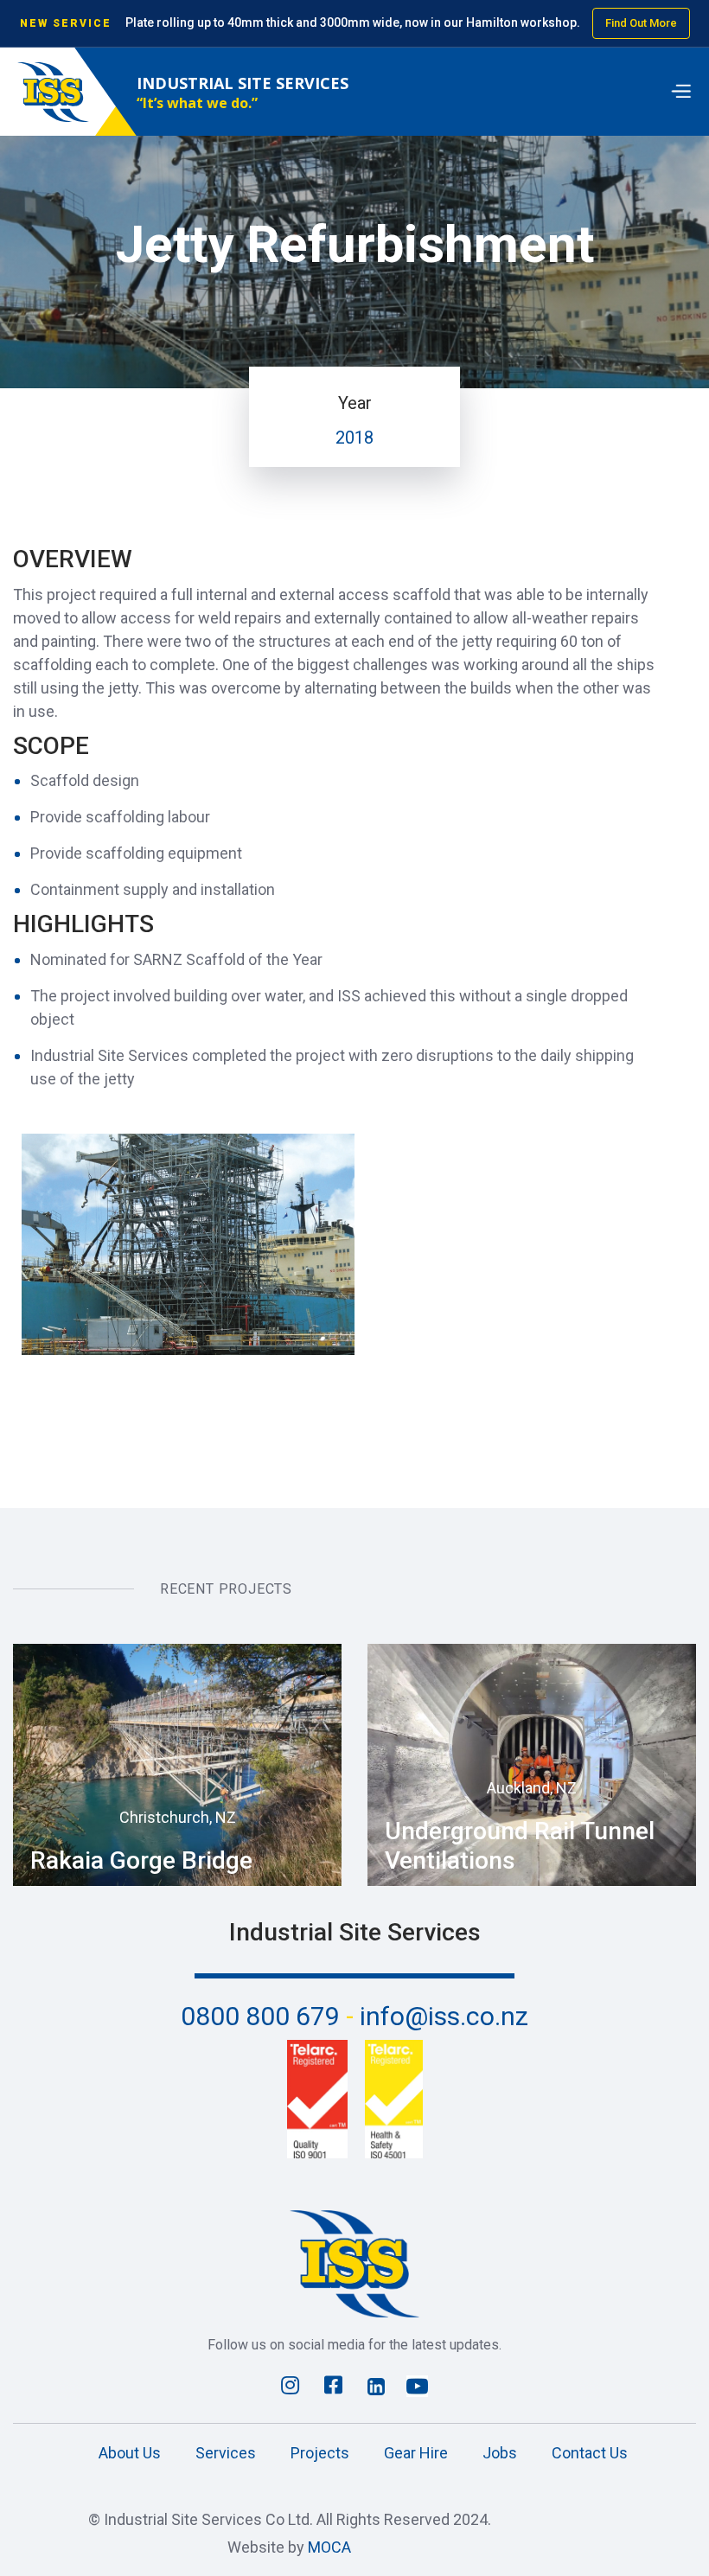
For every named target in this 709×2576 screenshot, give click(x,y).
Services (226, 2453)
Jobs (500, 2453)
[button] (680, 92)
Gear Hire (416, 2453)
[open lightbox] (188, 1245)
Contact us (590, 2453)
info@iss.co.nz (444, 2016)
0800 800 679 (267, 2016)
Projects (320, 2453)
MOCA (329, 2547)
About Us (130, 2453)
